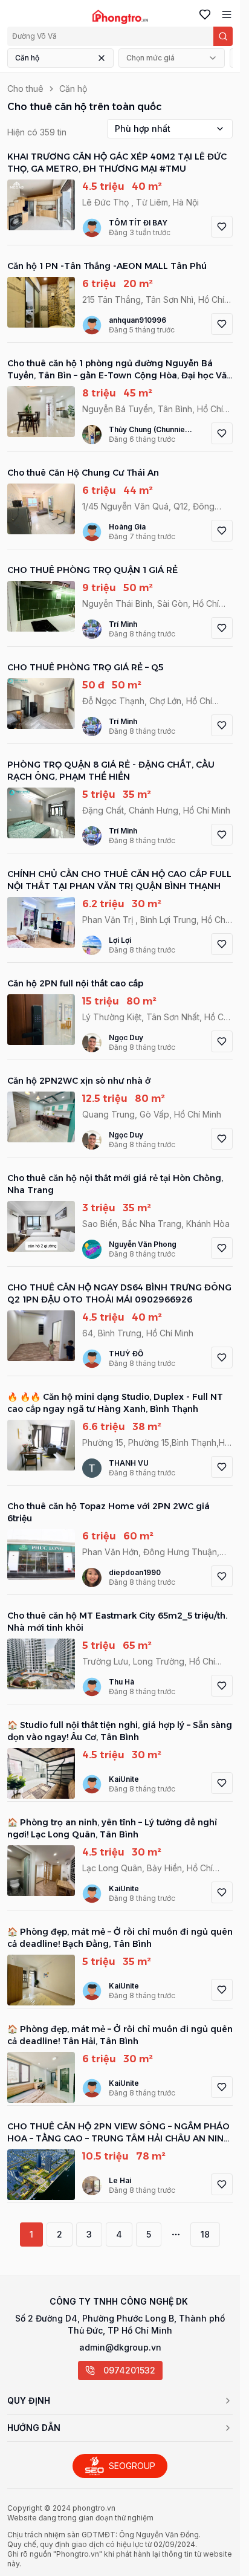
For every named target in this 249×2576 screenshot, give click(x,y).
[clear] (102, 58)
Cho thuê (25, 89)
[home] (120, 17)
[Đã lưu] (202, 15)
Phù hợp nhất (143, 128)
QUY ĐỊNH (29, 2400)
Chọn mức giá (150, 58)
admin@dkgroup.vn (120, 2347)
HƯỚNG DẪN (34, 2428)
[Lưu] (222, 227)
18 (205, 2234)
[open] (224, 15)
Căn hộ (27, 58)
